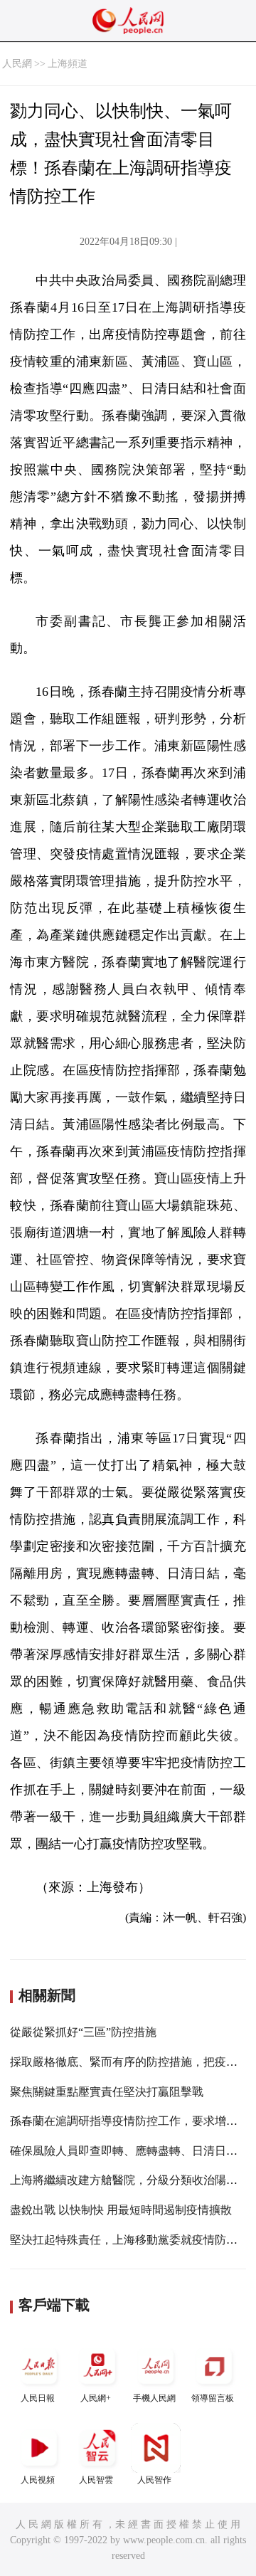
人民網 (17, 64)
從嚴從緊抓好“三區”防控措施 (83, 2032)
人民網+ (96, 2398)
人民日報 (38, 2398)
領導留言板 (213, 2398)
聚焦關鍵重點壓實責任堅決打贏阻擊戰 (107, 2092)
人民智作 (154, 2480)
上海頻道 (68, 64)
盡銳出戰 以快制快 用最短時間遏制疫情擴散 (121, 2210)
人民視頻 (38, 2480)
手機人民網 (154, 2398)
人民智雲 (96, 2480)
